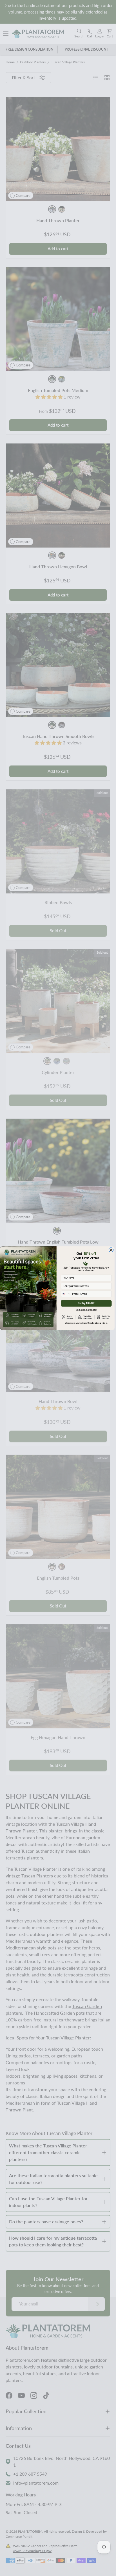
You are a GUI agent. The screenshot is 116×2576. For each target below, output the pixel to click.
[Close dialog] (111, 1250)
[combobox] (66, 1294)
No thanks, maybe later (86, 1309)
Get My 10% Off (86, 1303)
